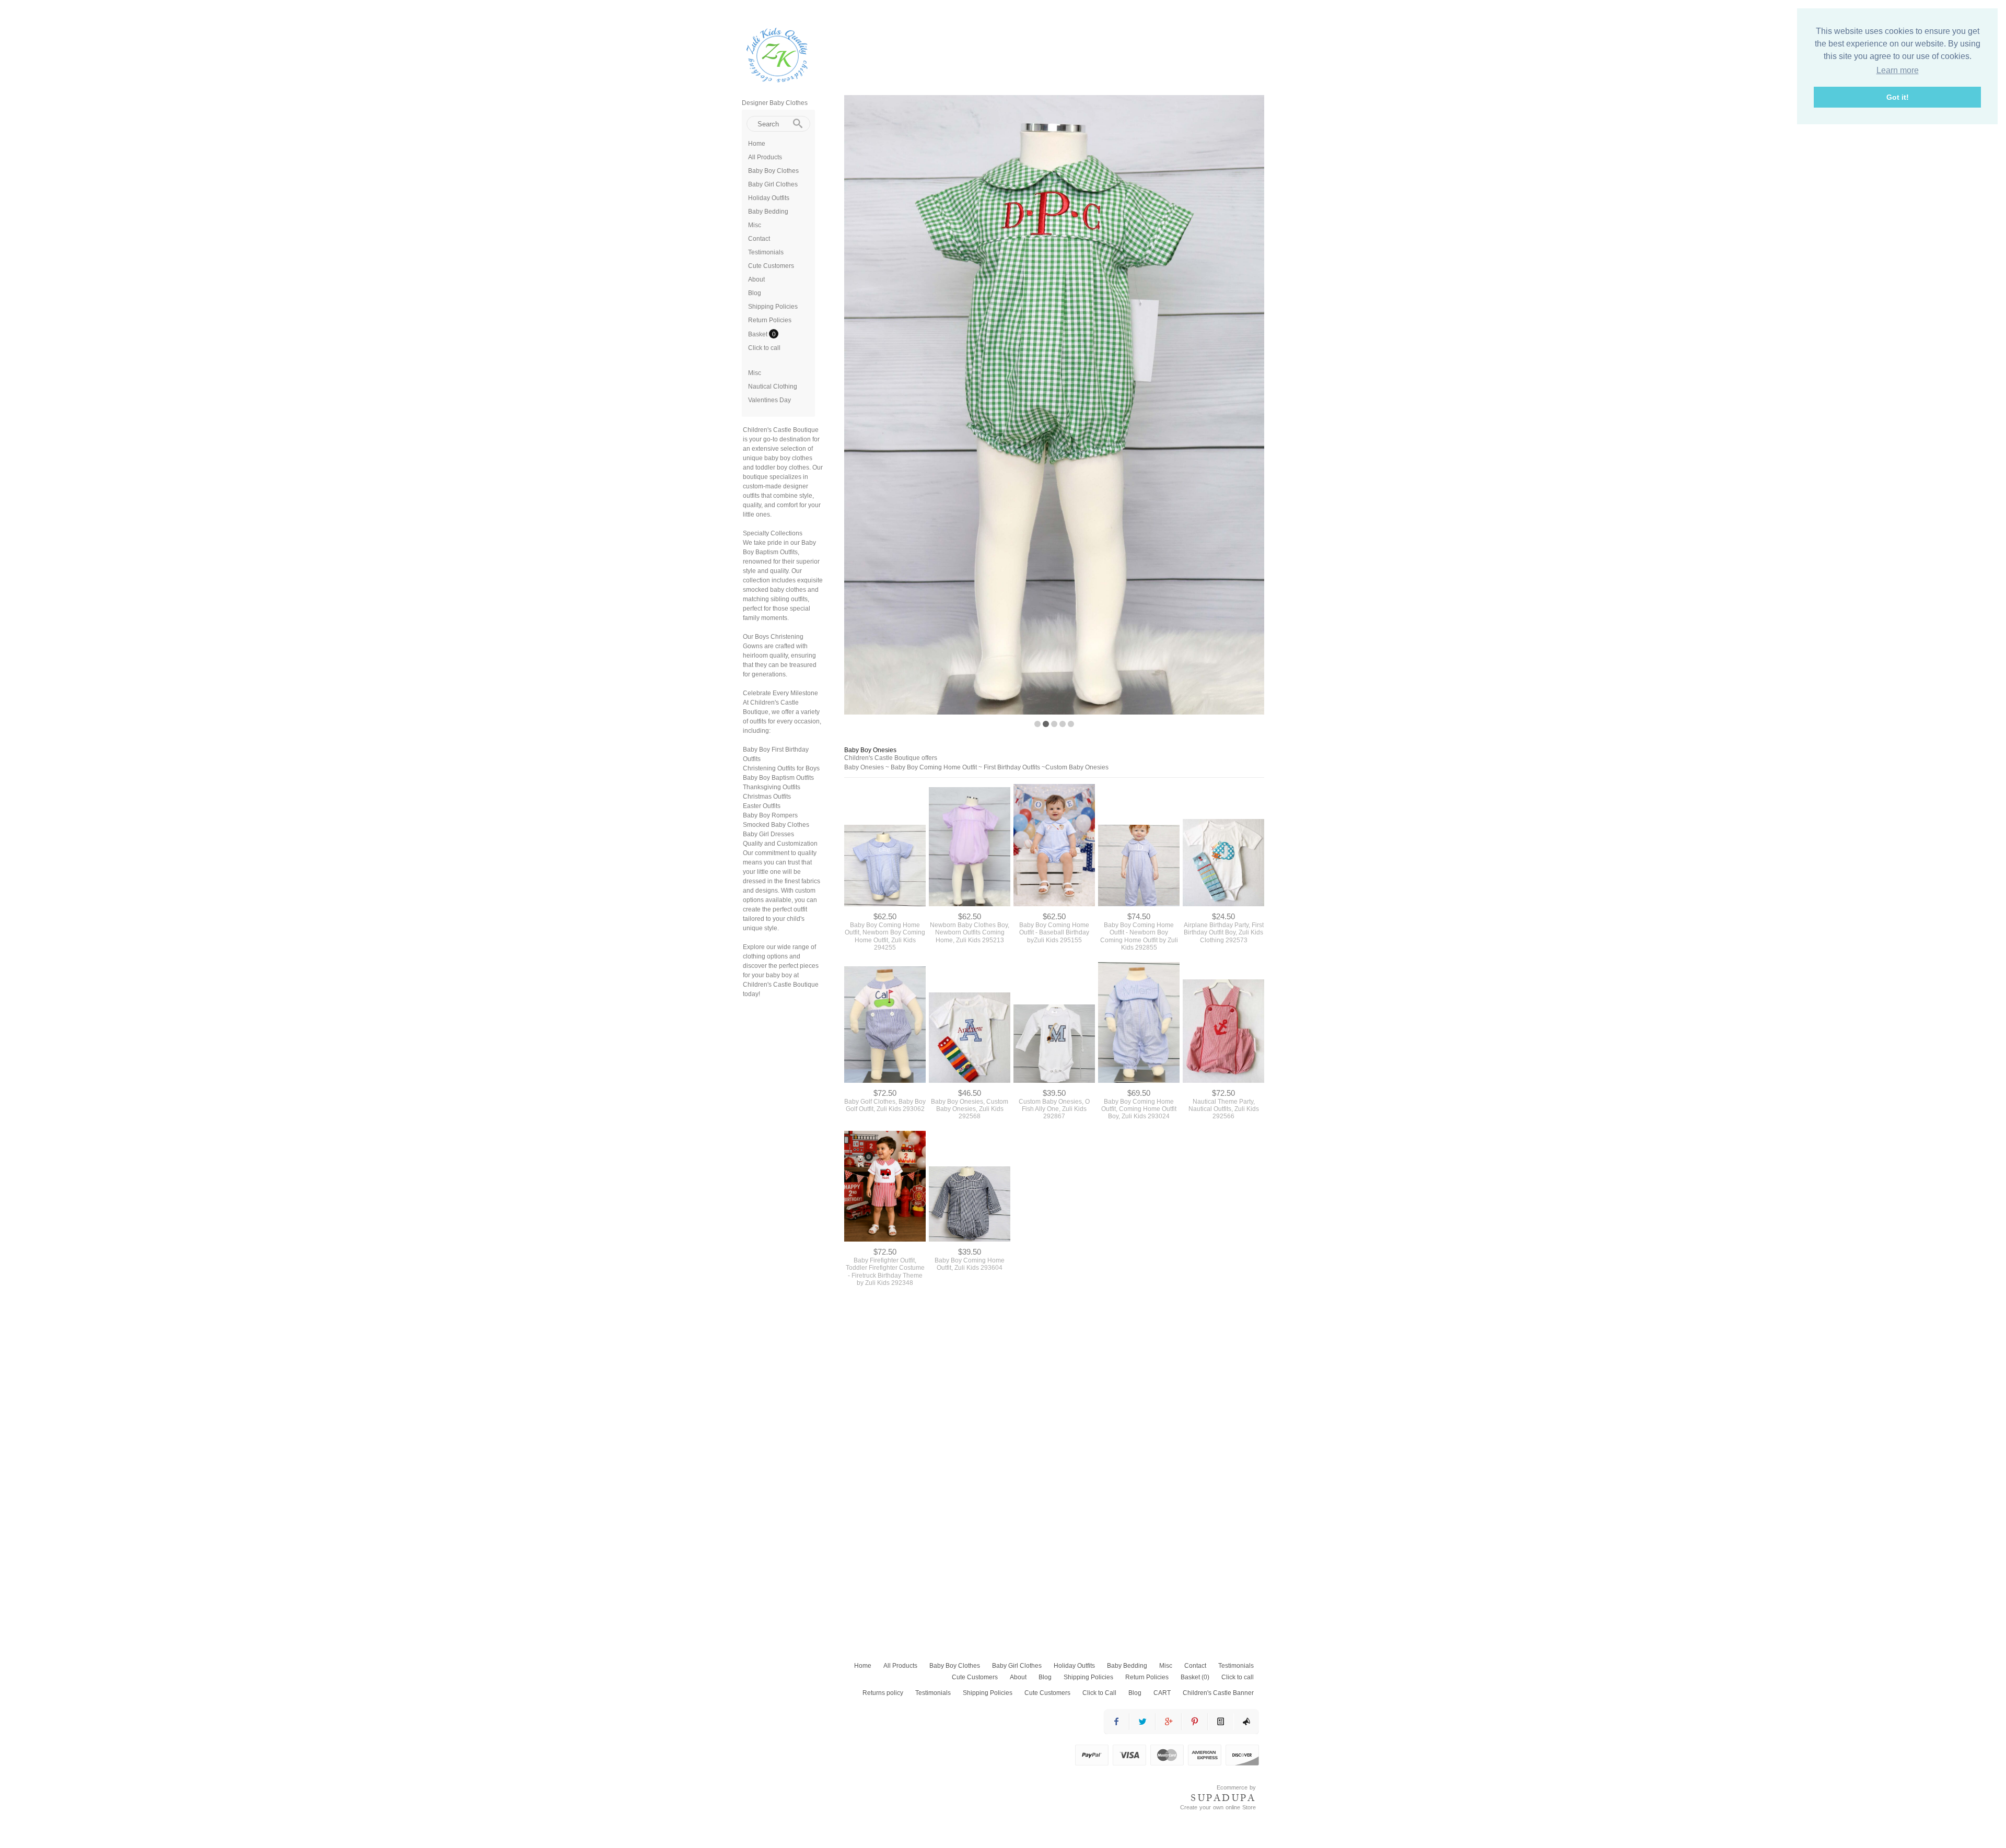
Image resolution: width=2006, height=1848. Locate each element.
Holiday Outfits (769, 198)
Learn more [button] (1898, 70)
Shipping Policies (773, 307)
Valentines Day (769, 400)
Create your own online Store (1218, 1807)
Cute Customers (771, 266)
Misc (755, 225)
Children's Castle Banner (1218, 1693)
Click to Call (1099, 1693)
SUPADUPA (1223, 1798)
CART (1162, 1693)
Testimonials (766, 252)
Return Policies (770, 320)
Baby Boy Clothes (773, 171)
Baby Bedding (768, 212)
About (756, 279)
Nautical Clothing (773, 387)
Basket (759, 334)
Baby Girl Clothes (773, 184)
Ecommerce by (1236, 1787)
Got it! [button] (1898, 97)
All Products (765, 157)
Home (757, 144)
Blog (755, 293)
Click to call (764, 348)
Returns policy (883, 1693)
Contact (759, 239)
